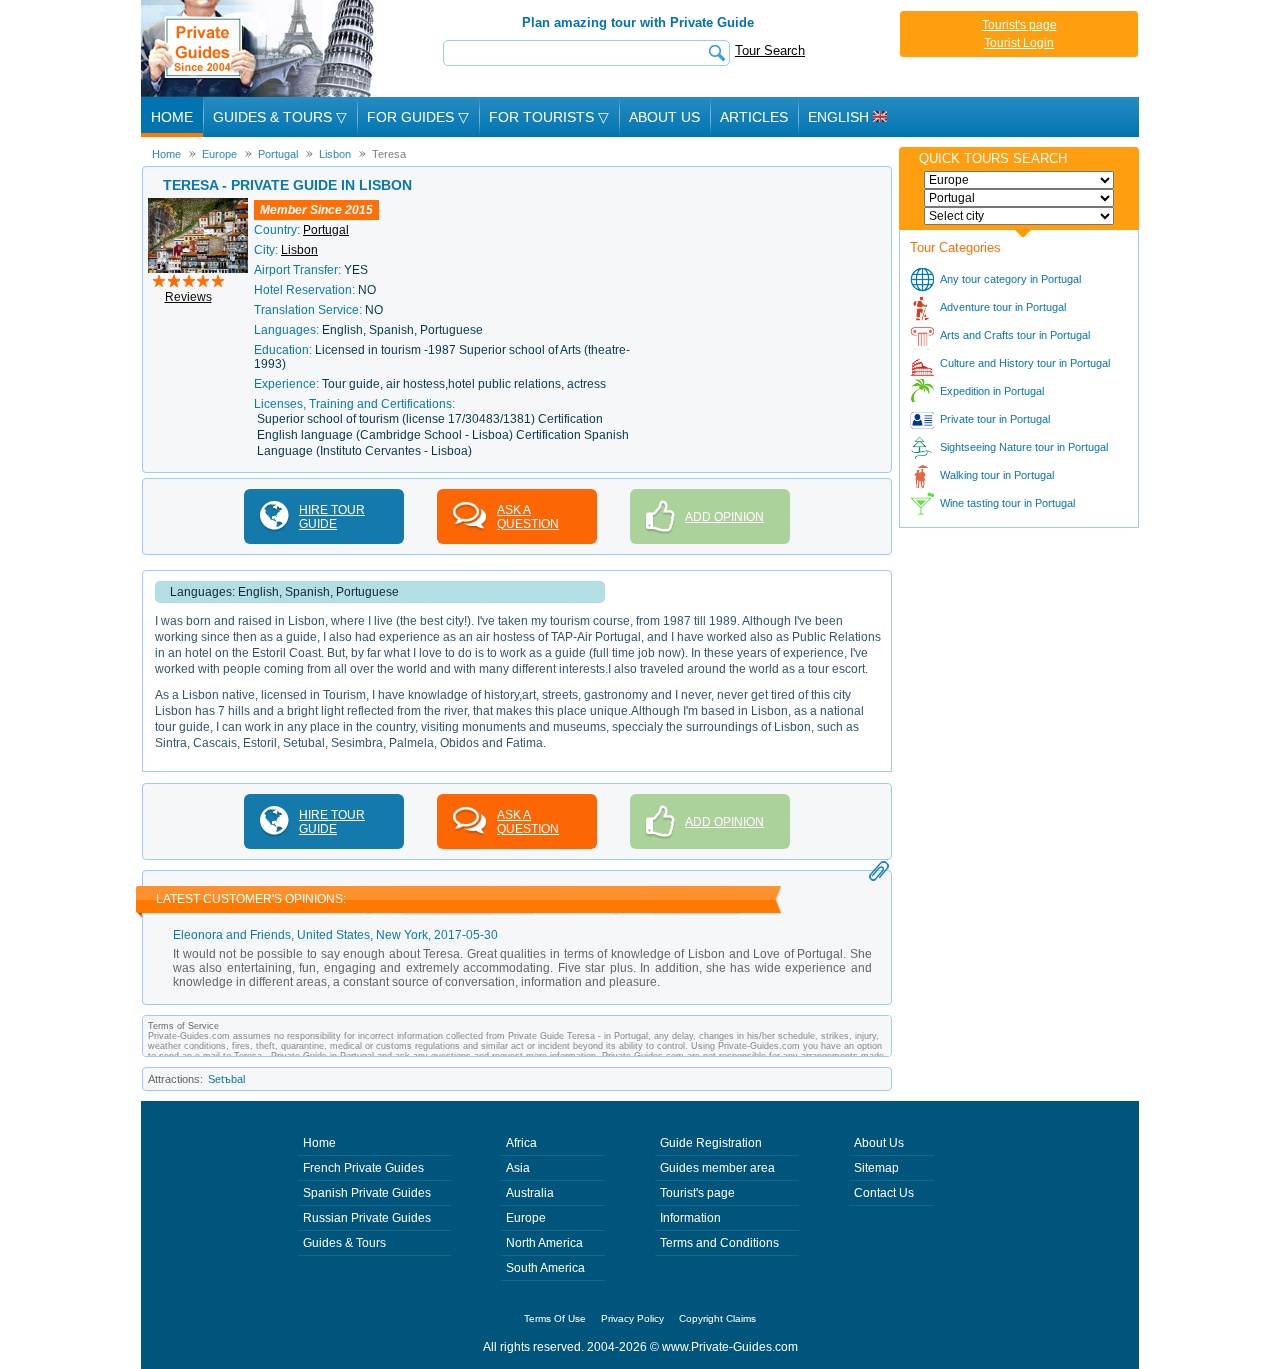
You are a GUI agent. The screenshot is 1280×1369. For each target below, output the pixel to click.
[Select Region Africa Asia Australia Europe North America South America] (1019, 180)
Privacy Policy (632, 1318)
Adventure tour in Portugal (1003, 307)
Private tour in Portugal (995, 419)
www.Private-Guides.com (730, 1347)
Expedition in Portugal (992, 391)
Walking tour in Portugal (997, 475)
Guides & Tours (344, 1243)
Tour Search (770, 50)
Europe (526, 1218)
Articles (754, 117)
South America (545, 1268)
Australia (530, 1193)
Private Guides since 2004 (259, 48)
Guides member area (717, 1168)
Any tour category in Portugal (1010, 279)
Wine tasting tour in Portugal (1007, 503)
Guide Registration (711, 1143)
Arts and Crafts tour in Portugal (1015, 335)
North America (544, 1243)
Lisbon (299, 250)
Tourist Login (1019, 43)
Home (172, 117)
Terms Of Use (555, 1318)
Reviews (188, 297)
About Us (664, 117)
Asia (518, 1168)
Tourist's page (1019, 25)
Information (690, 1218)
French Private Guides (363, 1168)
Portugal (326, 230)
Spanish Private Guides (367, 1193)
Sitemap (876, 1168)
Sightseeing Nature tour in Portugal (1024, 447)
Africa (521, 1143)
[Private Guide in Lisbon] (198, 205)
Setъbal (226, 1079)
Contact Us (884, 1193)
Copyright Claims (717, 1318)
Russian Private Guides (367, 1218)
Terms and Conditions (719, 1243)
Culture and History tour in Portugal (1025, 363)
